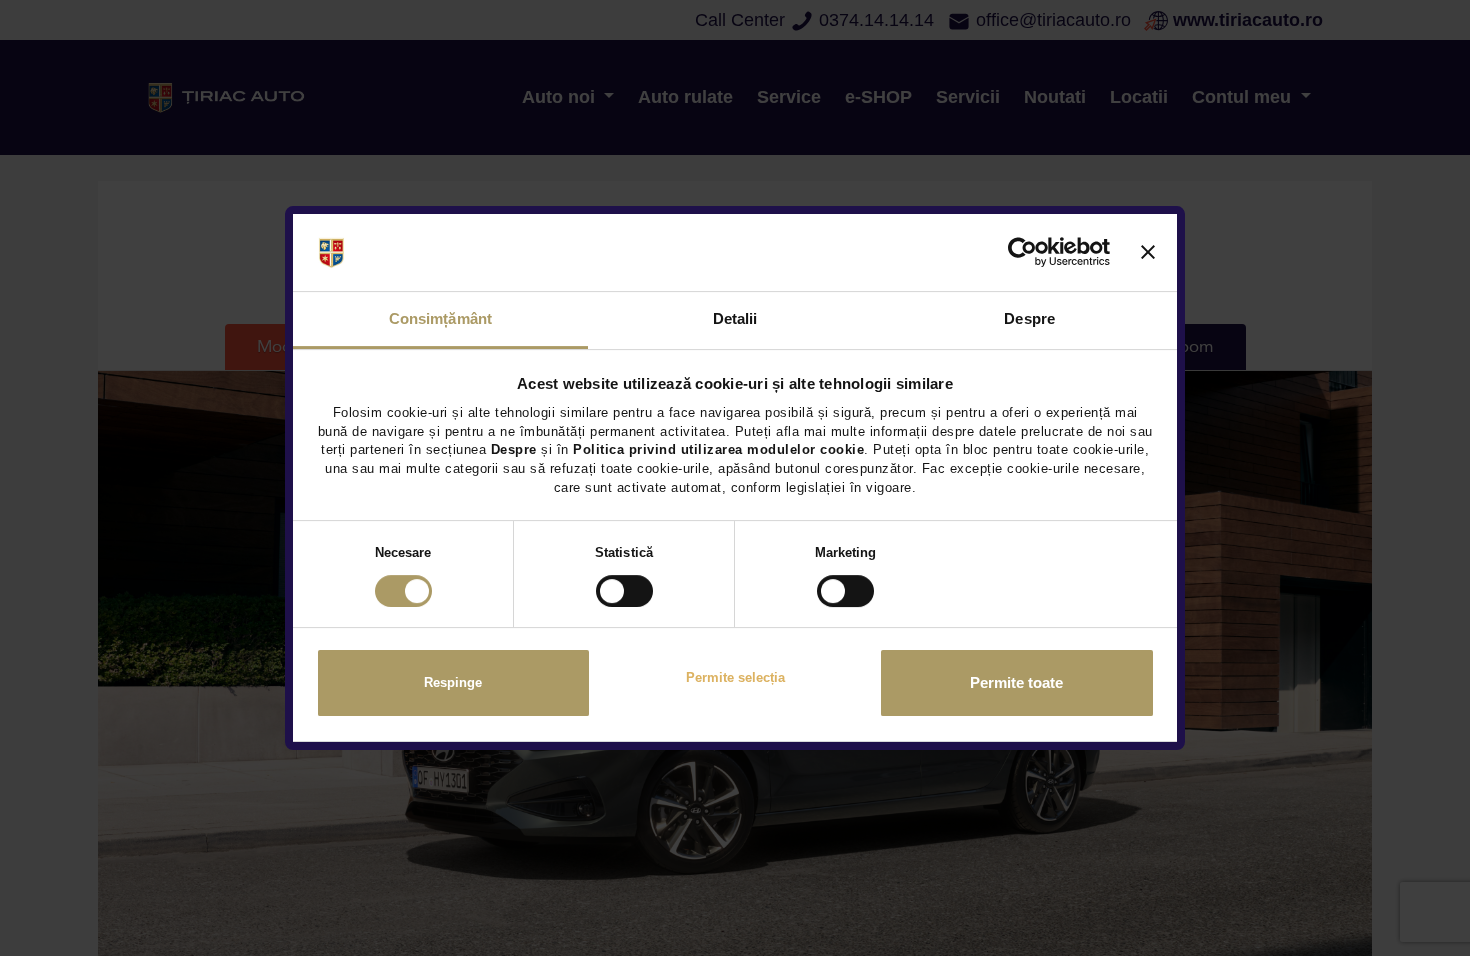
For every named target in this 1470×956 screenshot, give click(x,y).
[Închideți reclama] (1148, 253)
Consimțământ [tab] (440, 318)
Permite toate (1016, 683)
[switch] (624, 591)
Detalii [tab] (735, 318)
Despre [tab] (1029, 318)
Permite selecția (735, 677)
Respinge (453, 683)
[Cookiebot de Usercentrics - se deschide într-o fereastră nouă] (1022, 253)
